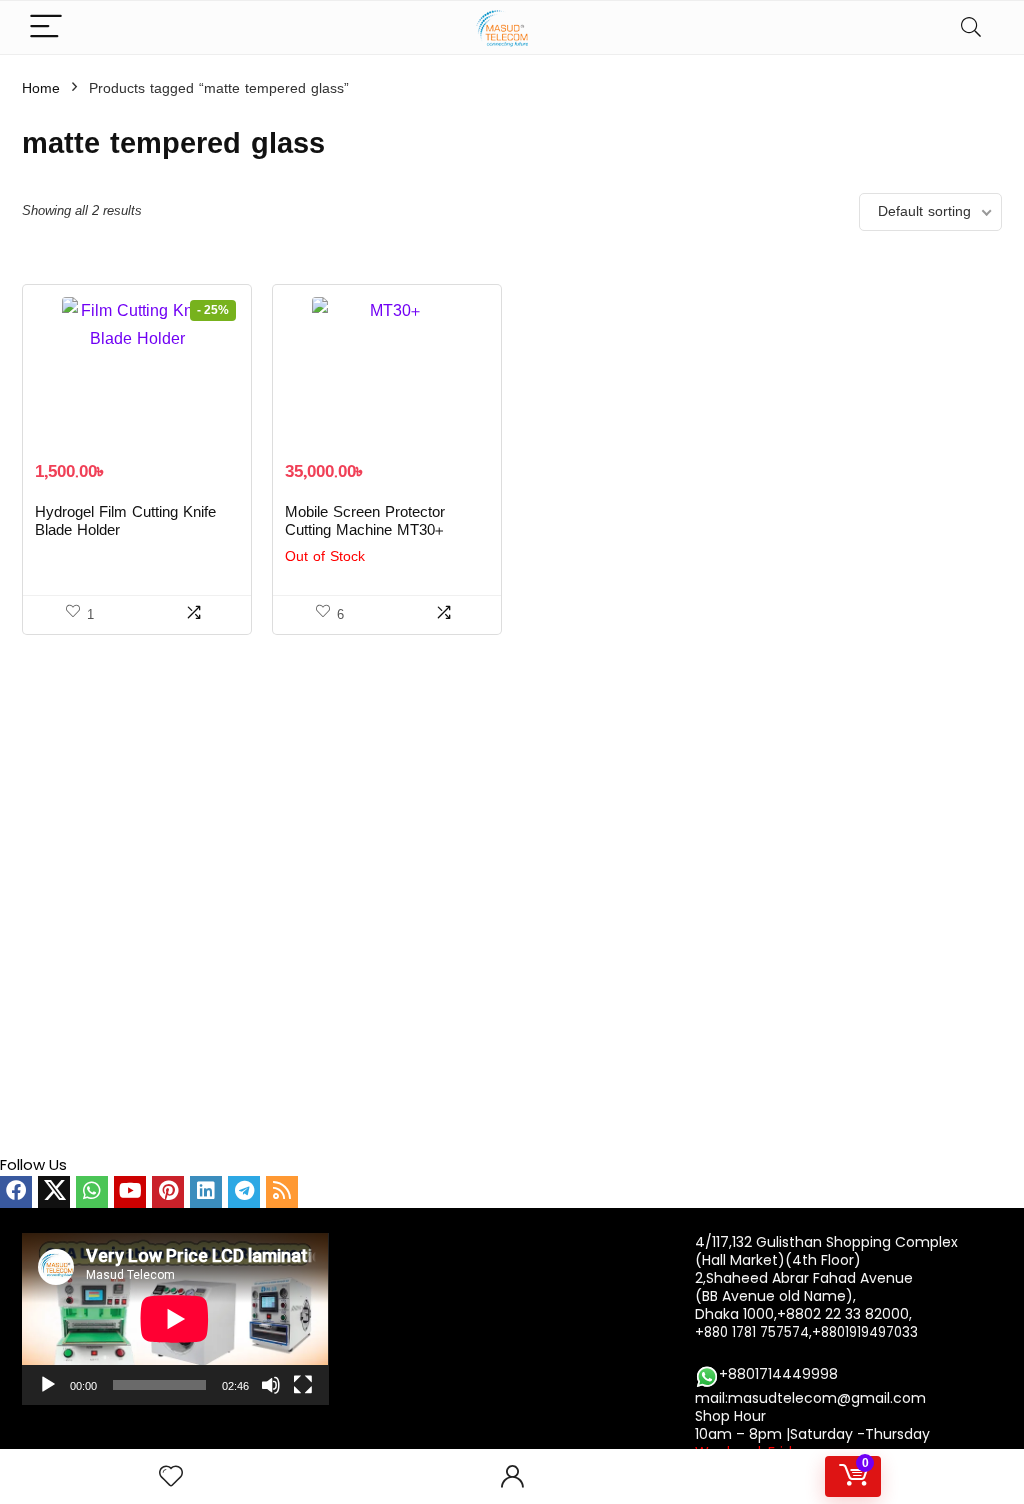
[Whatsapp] (92, 1192)
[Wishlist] (171, 1476)
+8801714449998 (778, 1374)
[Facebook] (16, 1192)
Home (41, 89)
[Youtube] (130, 1192)
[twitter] (54, 1192)
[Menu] (46, 27)
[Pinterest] (168, 1192)
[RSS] (282, 1192)
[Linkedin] (206, 1192)
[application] (175, 1319)
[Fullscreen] (303, 1385)
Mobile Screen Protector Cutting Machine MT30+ (365, 521)
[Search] (971, 27)
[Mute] (271, 1385)
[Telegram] (244, 1192)
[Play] (48, 1385)
